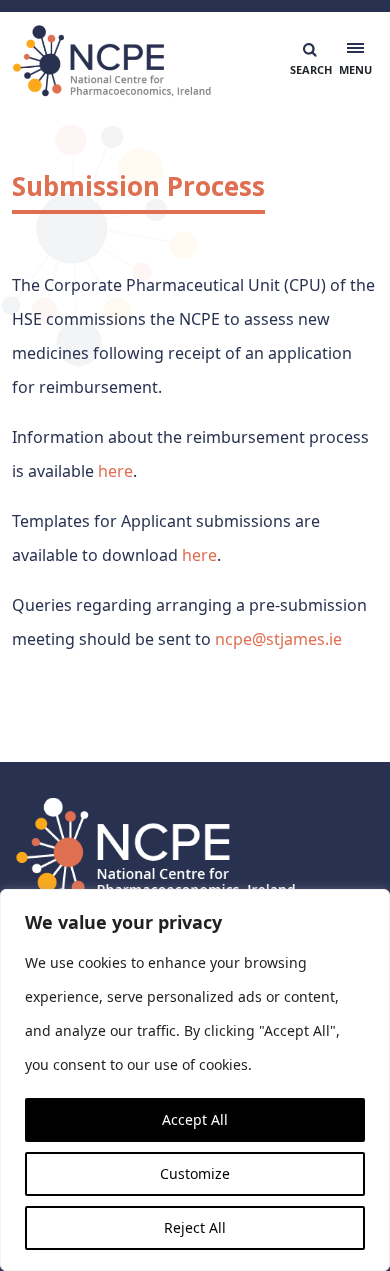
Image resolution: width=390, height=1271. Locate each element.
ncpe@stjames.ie (278, 639)
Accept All (195, 1119)
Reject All (195, 1227)
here (115, 471)
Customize (195, 1173)
